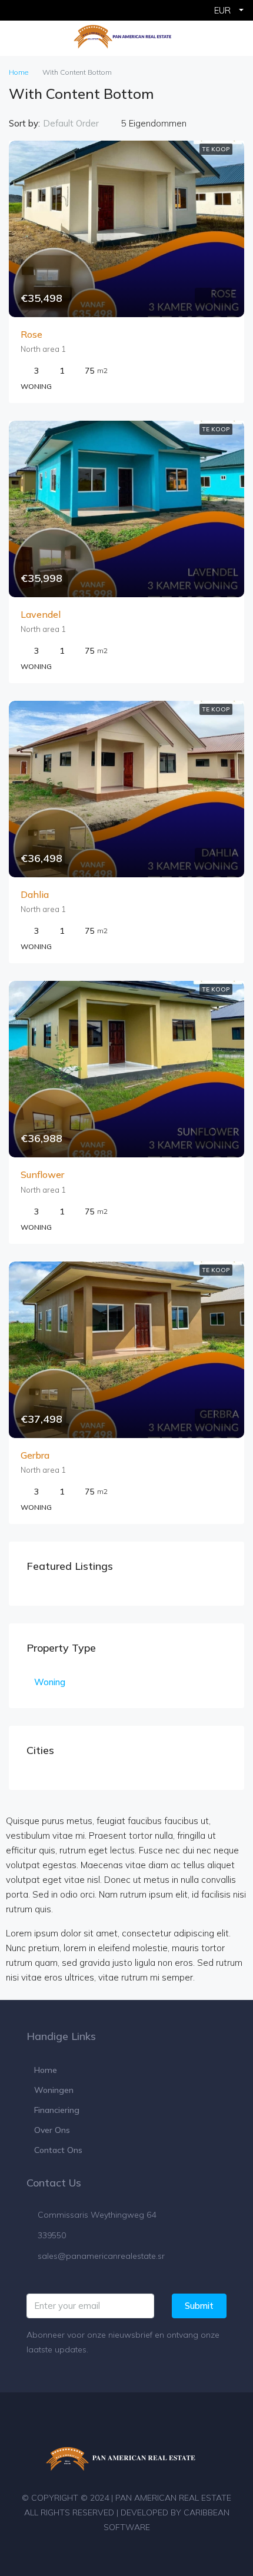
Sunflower (42, 1174)
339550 (52, 2235)
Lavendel (41, 614)
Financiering (57, 2110)
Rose (31, 334)
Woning (50, 1682)
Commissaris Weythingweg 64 (97, 2215)
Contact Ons (58, 2150)
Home (46, 2070)
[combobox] (81, 124)
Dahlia (35, 894)
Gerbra (35, 1455)
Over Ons (52, 2130)
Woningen (54, 2090)
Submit (199, 2306)
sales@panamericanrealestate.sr (101, 2256)
